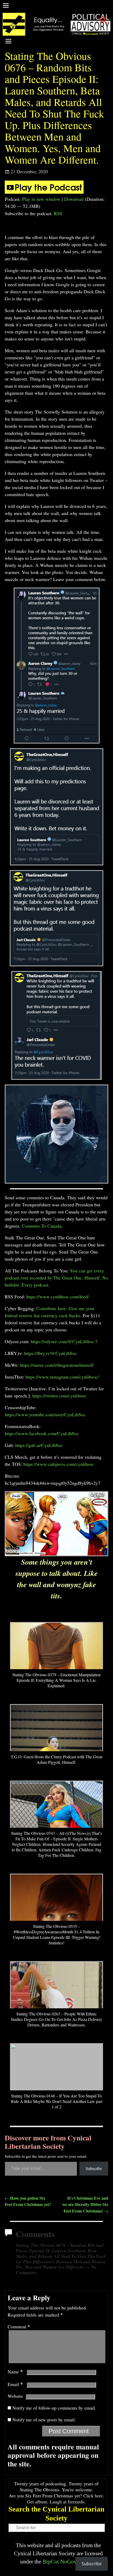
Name (15, 2372)
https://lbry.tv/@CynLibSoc (51, 1353)
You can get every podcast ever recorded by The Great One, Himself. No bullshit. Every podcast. (56, 1278)
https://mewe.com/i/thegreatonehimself (57, 1365)
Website (15, 2396)
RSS (58, 213)
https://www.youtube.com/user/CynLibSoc (45, 1414)
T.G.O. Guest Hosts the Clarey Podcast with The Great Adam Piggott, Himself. (56, 1759)
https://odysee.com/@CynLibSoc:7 (64, 1341)
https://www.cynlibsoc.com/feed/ (58, 1297)
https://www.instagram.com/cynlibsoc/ (62, 1377)
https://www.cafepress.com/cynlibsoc (59, 1464)
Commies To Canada (42, 1226)
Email (15, 2384)
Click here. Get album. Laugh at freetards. (66, 2499)
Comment (19, 2326)
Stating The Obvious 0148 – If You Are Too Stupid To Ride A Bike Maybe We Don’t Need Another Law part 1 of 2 (57, 2101)
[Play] (44, 192)
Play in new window (41, 199)
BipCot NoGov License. (70, 2561)
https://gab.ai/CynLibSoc (39, 1445)
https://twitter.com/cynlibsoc (59, 1396)
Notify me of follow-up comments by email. (54, 2408)
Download (74, 199)
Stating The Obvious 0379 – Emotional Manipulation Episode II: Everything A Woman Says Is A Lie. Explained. (56, 1680)
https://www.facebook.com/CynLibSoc (42, 1433)
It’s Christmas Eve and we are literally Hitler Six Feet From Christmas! (85, 2204)
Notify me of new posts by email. (44, 2420)
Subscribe (94, 2168)
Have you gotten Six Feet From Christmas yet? (28, 2201)
